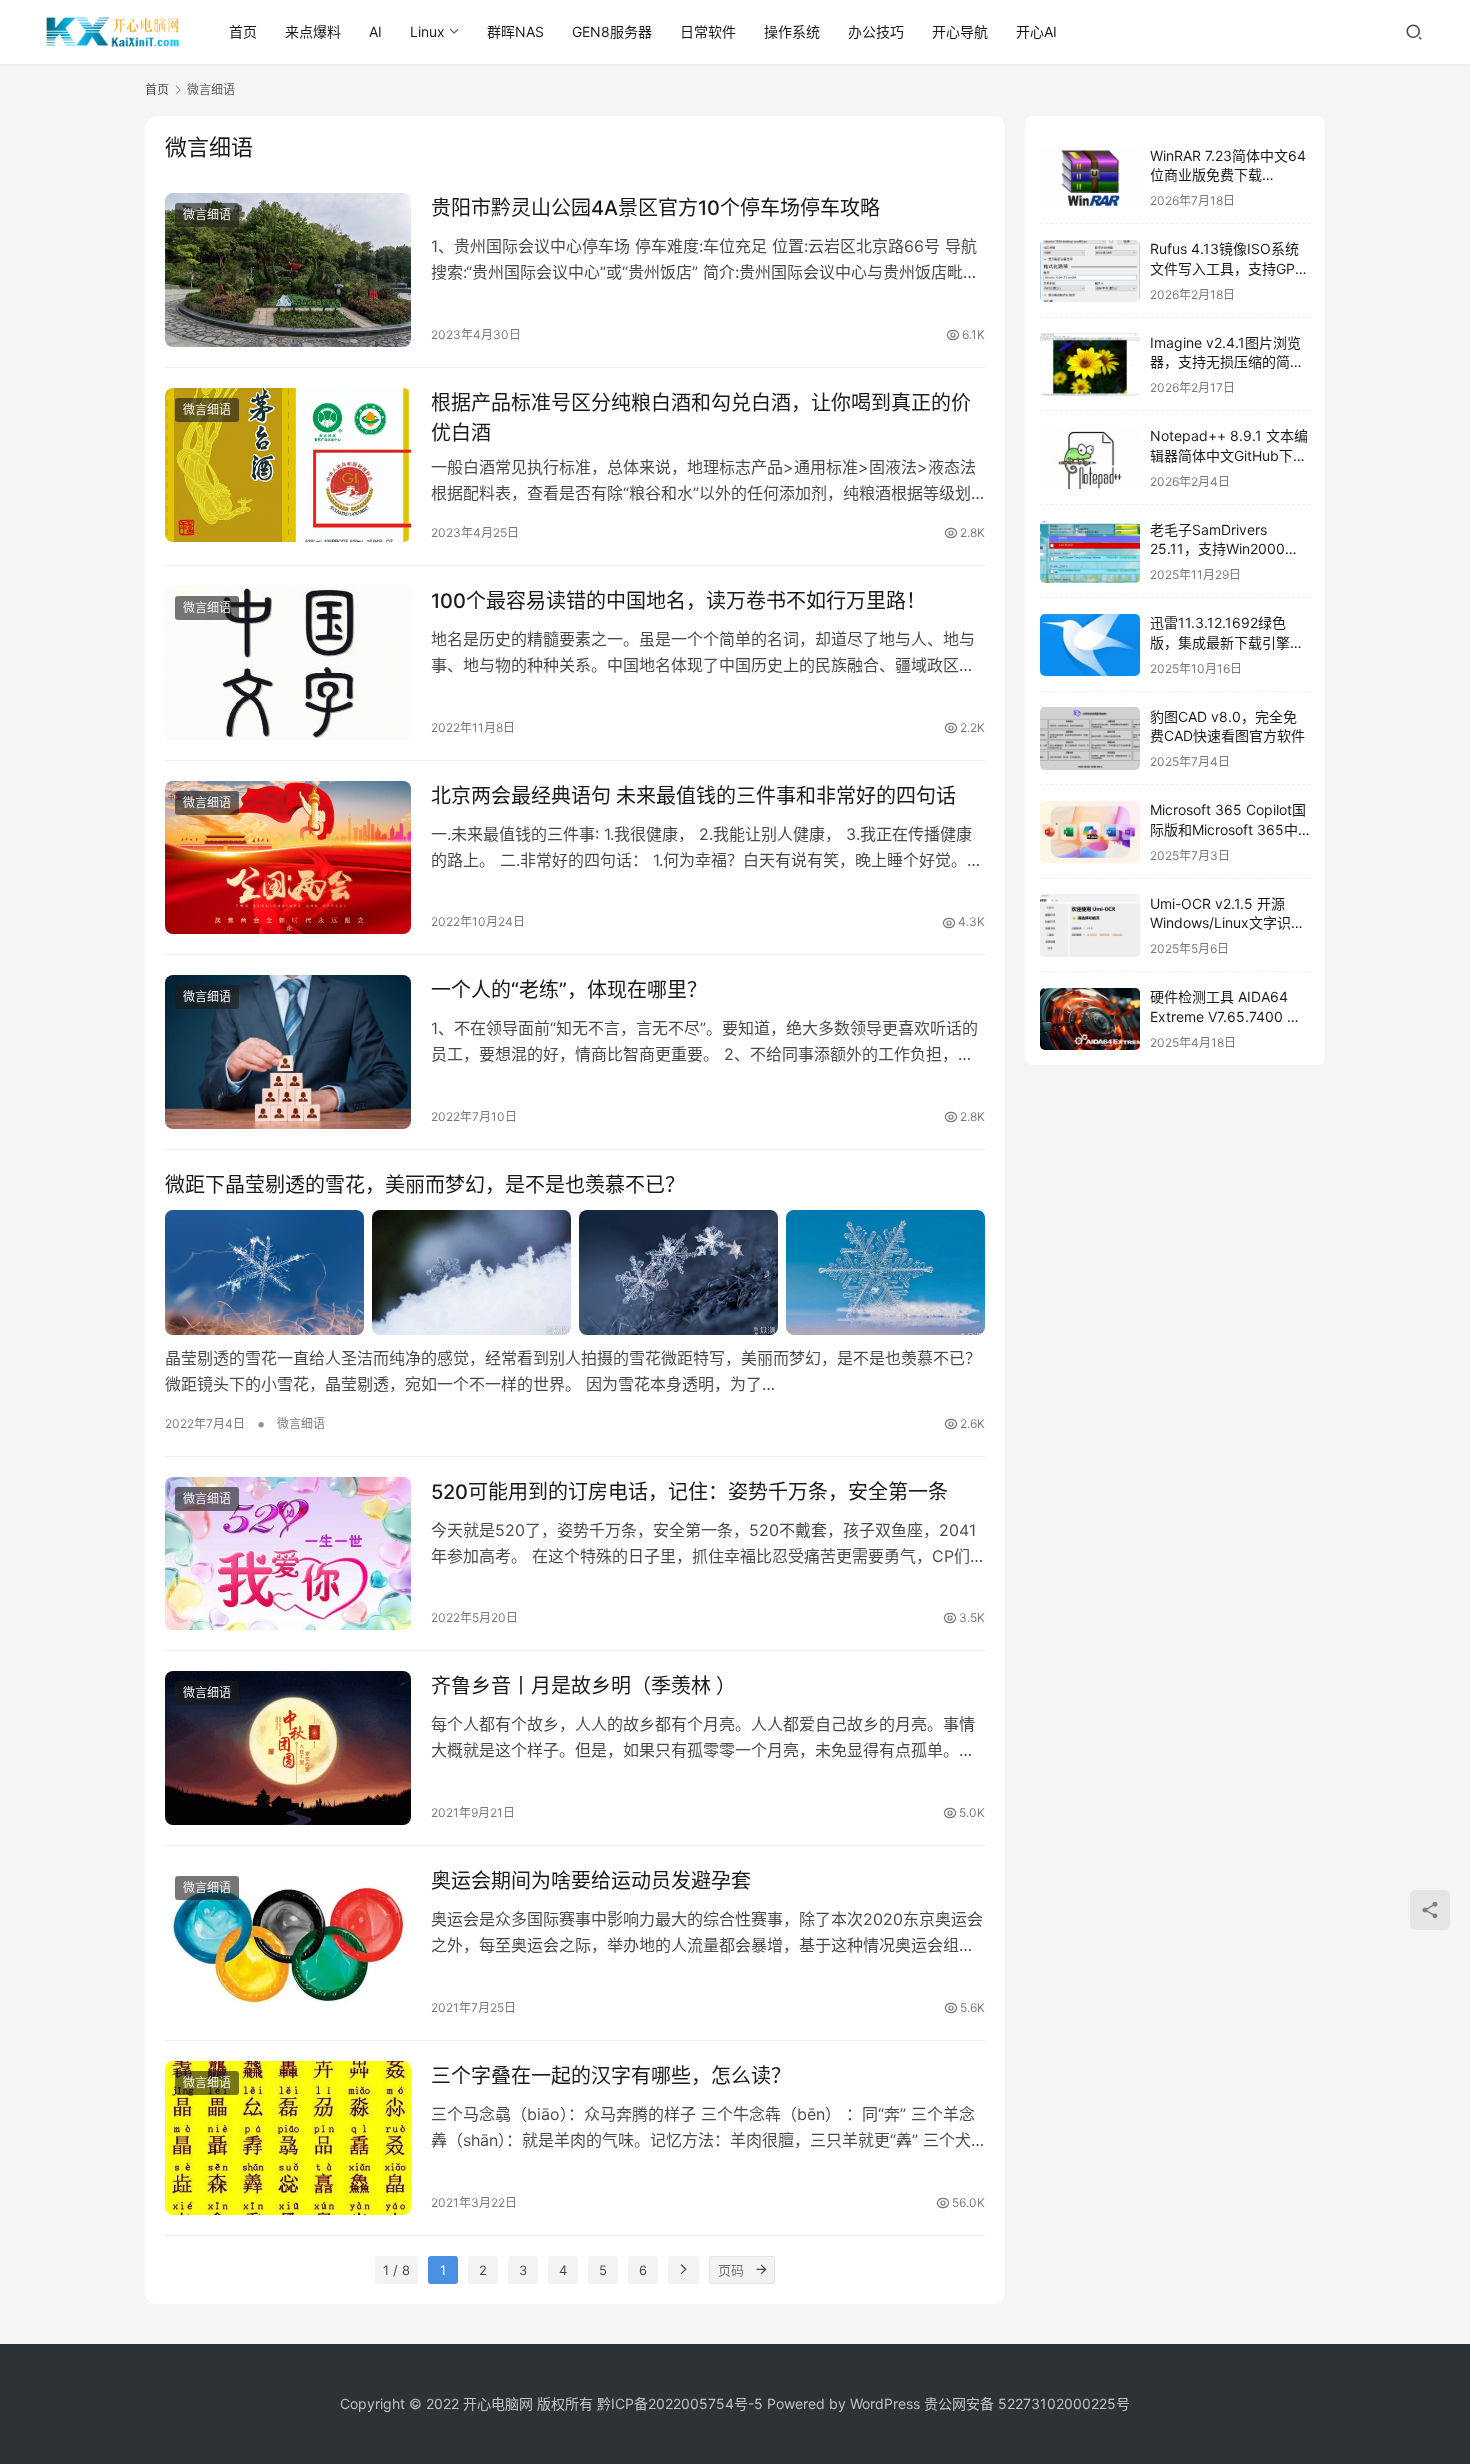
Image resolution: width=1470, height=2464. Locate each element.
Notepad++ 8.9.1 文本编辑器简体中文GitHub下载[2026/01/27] (1229, 456)
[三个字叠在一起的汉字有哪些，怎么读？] (288, 2138)
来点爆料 (313, 31)
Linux (427, 31)
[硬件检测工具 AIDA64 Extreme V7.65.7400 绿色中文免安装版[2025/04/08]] (1090, 1019)
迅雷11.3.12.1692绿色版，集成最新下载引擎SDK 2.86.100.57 (1220, 643)
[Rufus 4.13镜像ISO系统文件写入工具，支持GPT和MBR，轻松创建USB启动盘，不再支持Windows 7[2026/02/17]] (1090, 271)
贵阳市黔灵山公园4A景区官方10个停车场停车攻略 (655, 208)
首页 (243, 31)
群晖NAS (515, 31)
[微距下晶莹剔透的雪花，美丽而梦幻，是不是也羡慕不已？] (575, 1272)
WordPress (885, 2403)
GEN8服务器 (612, 31)
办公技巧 (876, 31)
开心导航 (960, 31)
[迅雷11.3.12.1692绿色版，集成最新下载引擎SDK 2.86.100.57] (1090, 645)
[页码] (761, 2270)
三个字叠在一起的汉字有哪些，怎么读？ (611, 2076)
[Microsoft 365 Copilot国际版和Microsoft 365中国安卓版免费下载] (1090, 832)
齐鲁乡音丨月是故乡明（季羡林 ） (583, 1686)
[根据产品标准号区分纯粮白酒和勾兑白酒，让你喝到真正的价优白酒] (288, 465)
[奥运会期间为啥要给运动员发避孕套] (288, 1943)
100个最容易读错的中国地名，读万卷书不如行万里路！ (678, 601)
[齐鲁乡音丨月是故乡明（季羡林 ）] (288, 1748)
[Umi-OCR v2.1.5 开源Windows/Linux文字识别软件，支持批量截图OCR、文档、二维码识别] (1090, 925)
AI (375, 31)
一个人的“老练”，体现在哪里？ (569, 990)
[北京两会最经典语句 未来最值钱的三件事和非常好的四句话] (288, 858)
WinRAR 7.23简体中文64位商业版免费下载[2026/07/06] (1228, 175)
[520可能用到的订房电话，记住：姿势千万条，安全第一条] (288, 1554)
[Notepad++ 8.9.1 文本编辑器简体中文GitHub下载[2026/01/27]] (1090, 458)
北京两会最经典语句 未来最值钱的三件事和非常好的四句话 (693, 796)
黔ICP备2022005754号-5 (682, 2403)
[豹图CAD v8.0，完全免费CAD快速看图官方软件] (1090, 738)
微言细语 (207, 214)
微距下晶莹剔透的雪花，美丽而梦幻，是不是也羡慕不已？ (425, 1185)
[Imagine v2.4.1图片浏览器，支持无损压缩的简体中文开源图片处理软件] (1090, 364)
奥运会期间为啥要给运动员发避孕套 (591, 1881)
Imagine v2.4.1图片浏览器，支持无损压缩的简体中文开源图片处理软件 (1227, 362)
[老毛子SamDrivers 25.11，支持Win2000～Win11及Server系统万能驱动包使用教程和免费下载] (1090, 551)
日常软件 (708, 31)
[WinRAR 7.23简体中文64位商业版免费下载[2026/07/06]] (1090, 177)
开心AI (1036, 31)
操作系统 (792, 31)
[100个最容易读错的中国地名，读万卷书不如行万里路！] (288, 663)
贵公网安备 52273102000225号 (1027, 2403)
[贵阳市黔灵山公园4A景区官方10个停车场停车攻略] (288, 270)
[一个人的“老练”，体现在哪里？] (288, 1052)
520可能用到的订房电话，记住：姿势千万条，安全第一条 (689, 1492)
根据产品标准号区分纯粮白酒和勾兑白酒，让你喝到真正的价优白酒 (701, 417)
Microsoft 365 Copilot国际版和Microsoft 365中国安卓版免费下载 (1228, 830)
